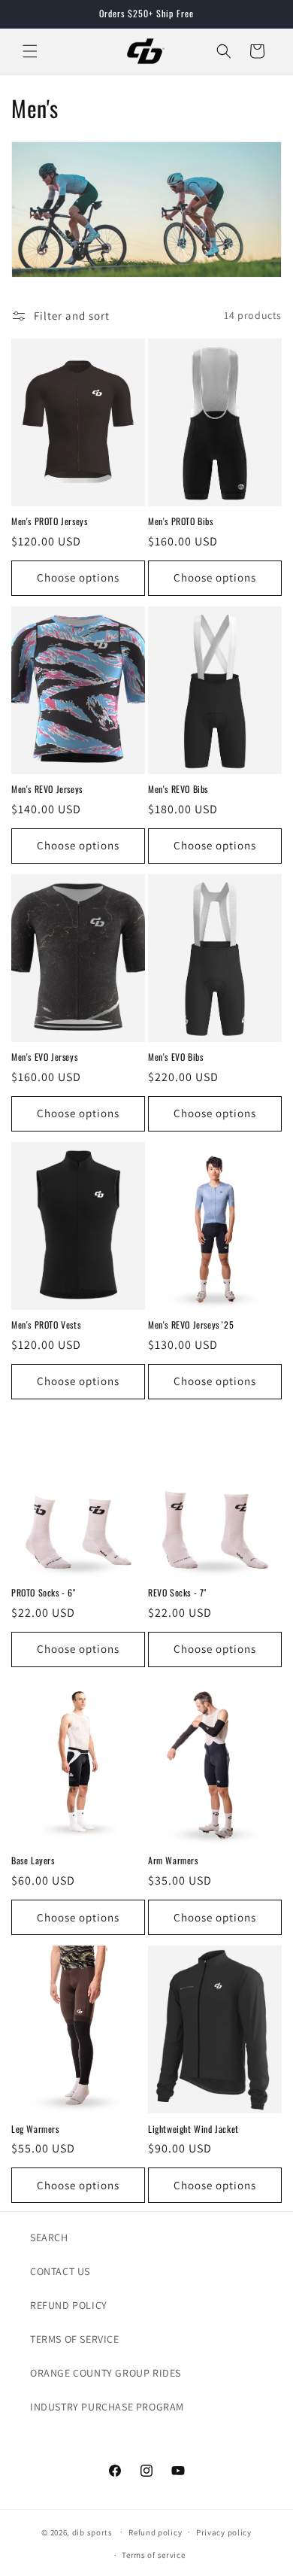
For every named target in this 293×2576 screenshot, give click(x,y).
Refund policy (155, 2532)
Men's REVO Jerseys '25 (191, 1325)
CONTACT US (60, 2271)
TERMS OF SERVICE (75, 2339)
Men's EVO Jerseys (44, 1057)
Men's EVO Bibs (175, 1057)
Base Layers (33, 1861)
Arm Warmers (173, 1861)
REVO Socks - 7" (177, 1593)
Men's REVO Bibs (178, 789)
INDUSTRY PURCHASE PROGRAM (107, 2407)
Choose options (78, 577)
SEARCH (49, 2237)
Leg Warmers (35, 2129)
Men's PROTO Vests (46, 1325)
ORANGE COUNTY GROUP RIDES (106, 2373)
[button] (30, 51)
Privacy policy (224, 2532)
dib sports (92, 2532)
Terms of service (153, 2555)
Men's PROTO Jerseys (49, 521)
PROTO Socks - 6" (44, 1593)
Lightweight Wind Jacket (193, 2129)
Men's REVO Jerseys (47, 789)
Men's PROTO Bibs (181, 521)
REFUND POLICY (69, 2305)
